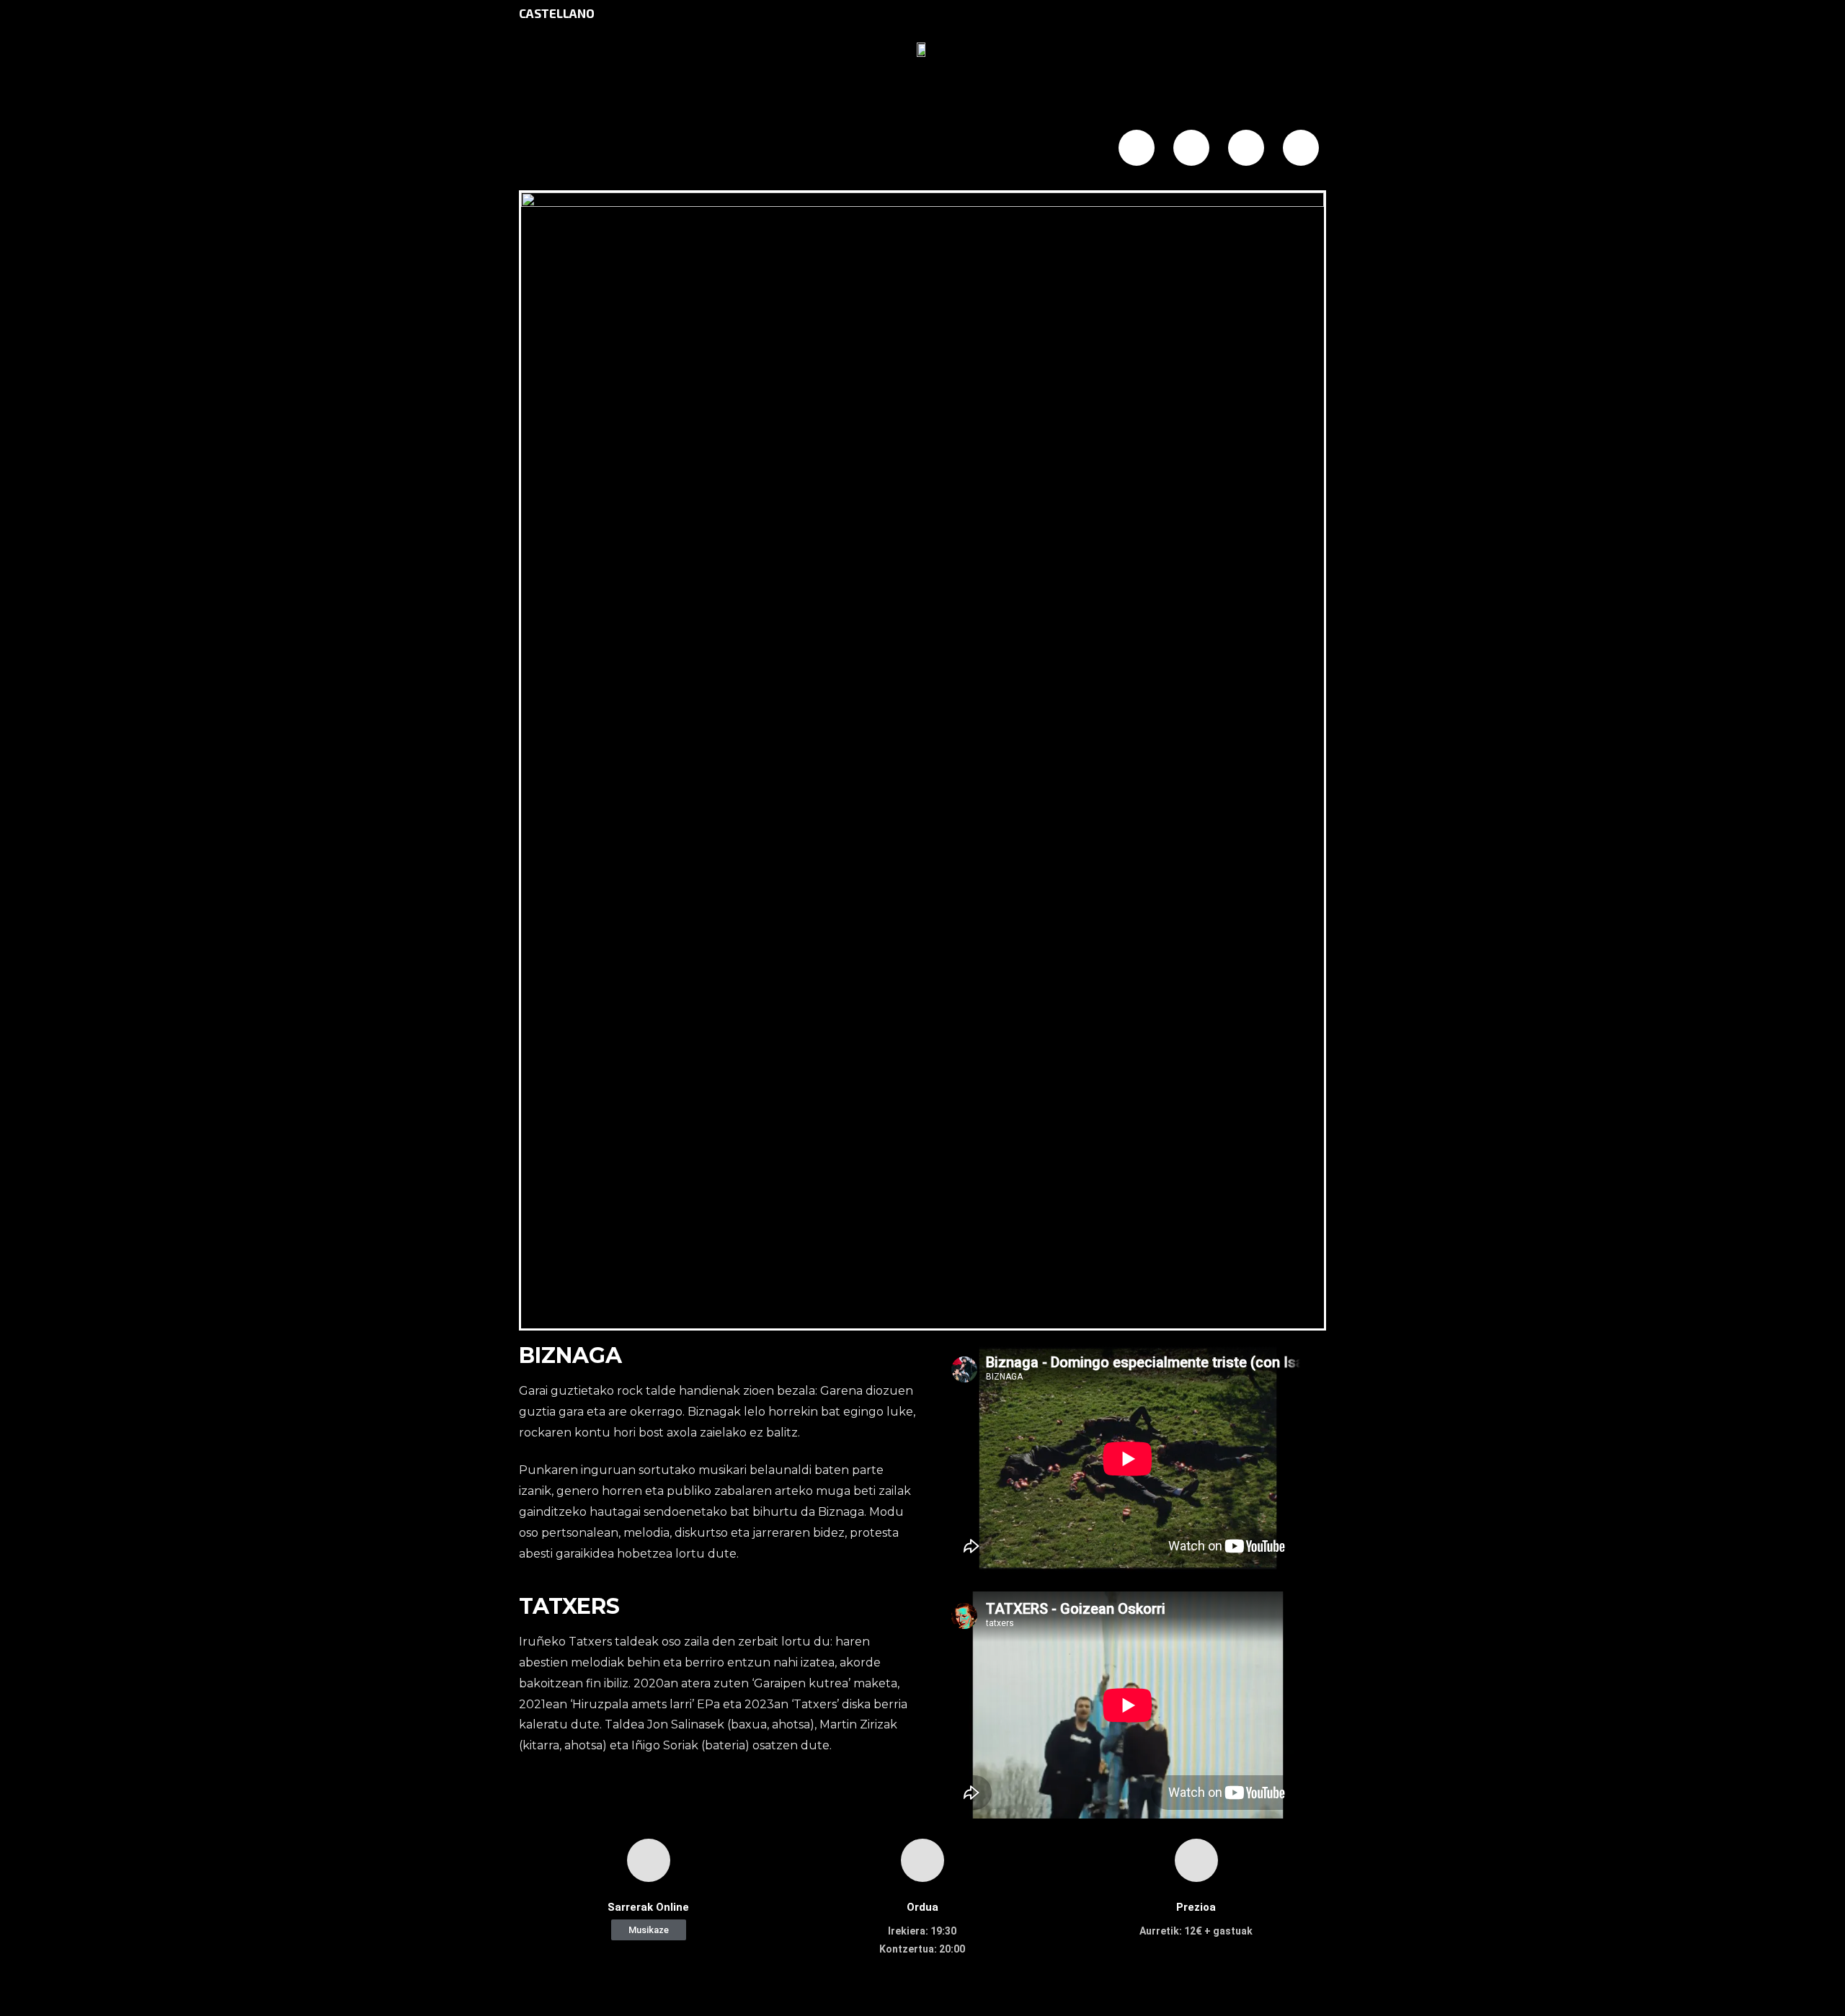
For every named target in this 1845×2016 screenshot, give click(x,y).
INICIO (590, 149)
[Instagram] (1246, 148)
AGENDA (725, 149)
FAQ (853, 149)
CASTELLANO (557, 13)
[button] (649, 1930)
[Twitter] (1191, 148)
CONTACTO (991, 149)
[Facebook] (1137, 148)
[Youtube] (1301, 148)
